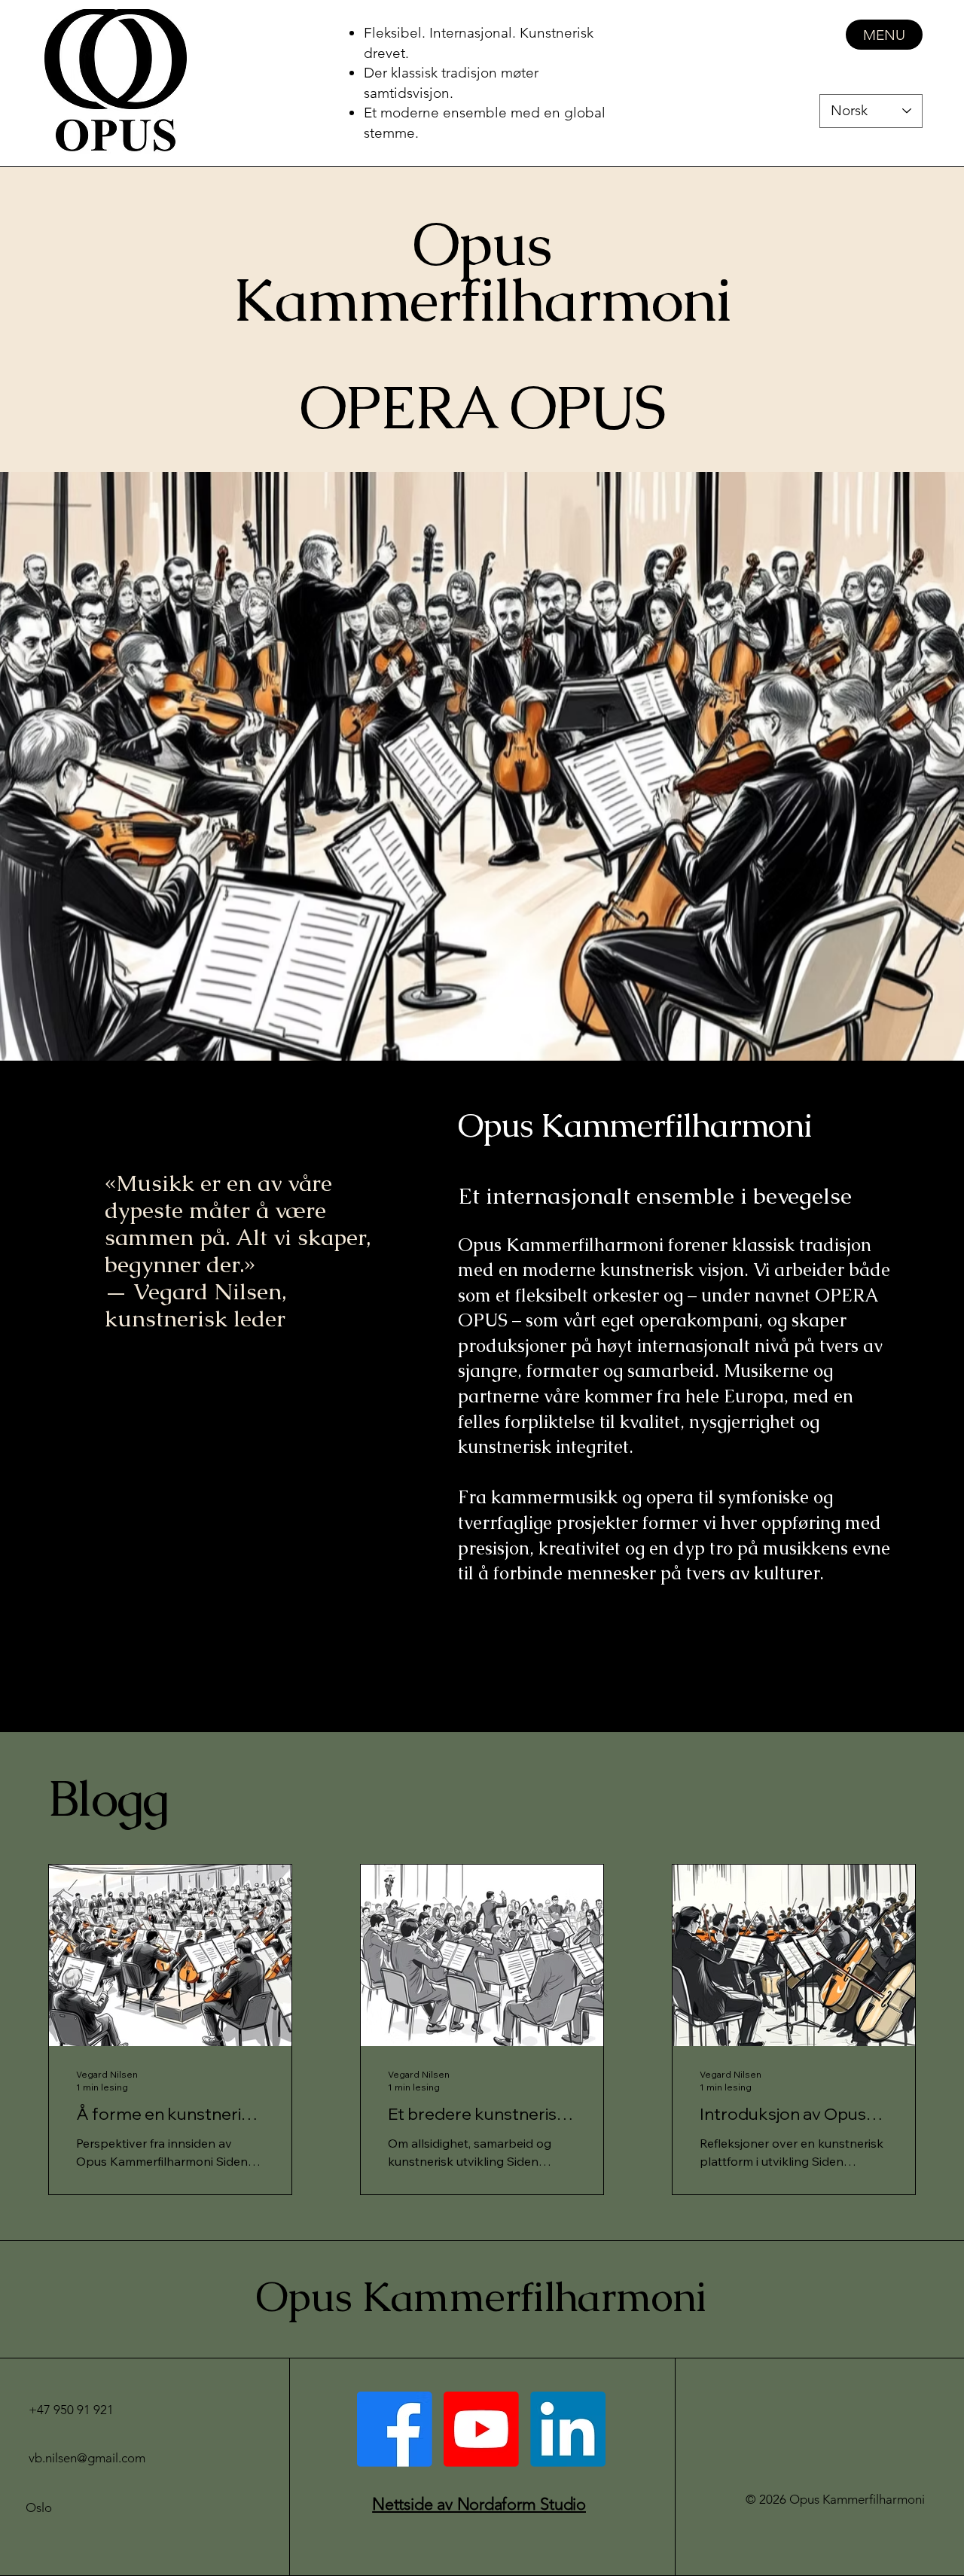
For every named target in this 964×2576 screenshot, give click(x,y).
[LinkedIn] (568, 2429)
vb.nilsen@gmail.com (87, 2458)
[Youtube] (481, 2429)
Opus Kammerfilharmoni (481, 2296)
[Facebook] (395, 2429)
